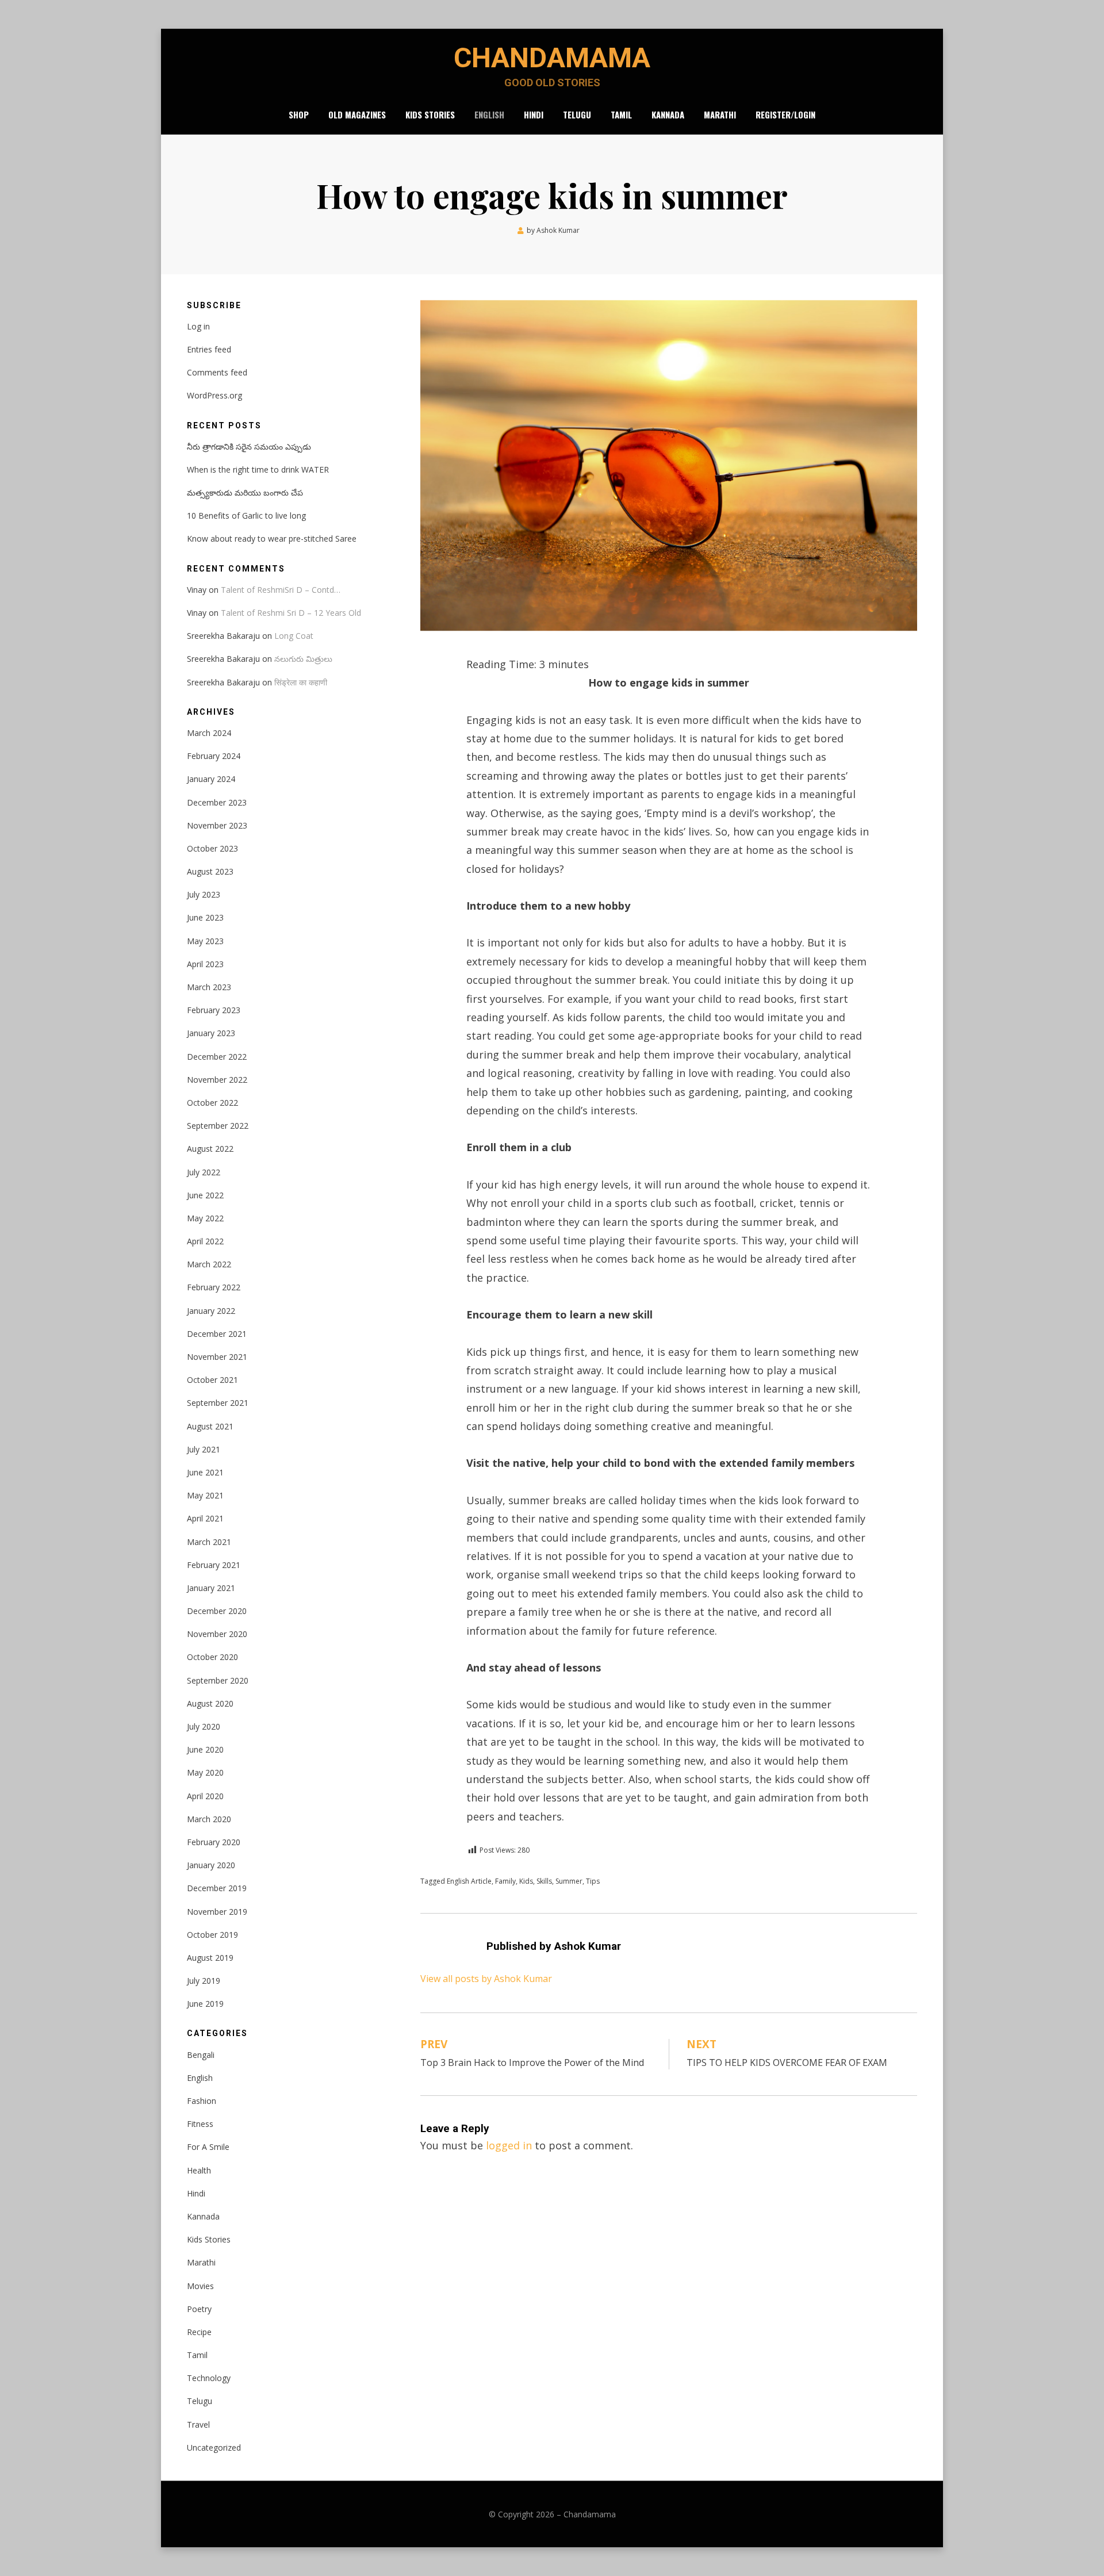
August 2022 (210, 1149)
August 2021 (210, 1426)
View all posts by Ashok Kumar (486, 1979)
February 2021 (214, 1565)
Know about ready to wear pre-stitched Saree (272, 538)
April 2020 (205, 1796)
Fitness (200, 2124)
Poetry (199, 2309)
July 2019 (204, 1981)
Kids (526, 1881)
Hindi (534, 114)
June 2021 (205, 1472)
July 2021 (204, 1449)
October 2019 (212, 1935)
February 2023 (214, 1010)
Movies (200, 2286)
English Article (469, 1881)
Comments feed (217, 372)
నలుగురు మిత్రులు (303, 659)
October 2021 (212, 1380)
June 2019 (205, 2004)
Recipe (199, 2332)
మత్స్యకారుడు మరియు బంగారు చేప (245, 492)
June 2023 (205, 917)
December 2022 (217, 1057)
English (489, 114)
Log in (198, 326)
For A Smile (208, 2147)
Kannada (668, 114)
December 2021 (217, 1334)
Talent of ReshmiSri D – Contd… (281, 590)
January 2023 (211, 1033)
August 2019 (210, 1958)
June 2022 (205, 1195)
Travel (198, 2424)
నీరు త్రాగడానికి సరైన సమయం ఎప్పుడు (249, 446)
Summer (569, 1881)
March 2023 (209, 987)
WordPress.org (214, 395)
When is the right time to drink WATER (258, 469)
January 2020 (211, 1865)
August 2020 (210, 1703)
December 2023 (217, 802)
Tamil (621, 114)
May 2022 (205, 1218)
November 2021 (217, 1357)
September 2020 (218, 1680)
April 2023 (205, 964)
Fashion (202, 2101)
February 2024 (214, 756)
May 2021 (205, 1495)
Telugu (577, 114)
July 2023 (204, 894)
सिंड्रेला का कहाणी (301, 682)
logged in (509, 2145)
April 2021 (205, 1518)
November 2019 (217, 1912)
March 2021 (209, 1542)
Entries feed (209, 349)
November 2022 (217, 1080)
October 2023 (212, 848)
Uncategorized (214, 2447)
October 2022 (212, 1103)
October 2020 (212, 1657)
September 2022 (218, 1126)
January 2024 (211, 779)
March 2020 (209, 1819)
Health (199, 2170)
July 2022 (204, 1172)
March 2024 (209, 733)
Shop (299, 114)
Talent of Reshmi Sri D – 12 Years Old (291, 613)
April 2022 (205, 1241)
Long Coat (294, 636)
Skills (544, 1881)
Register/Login (785, 114)
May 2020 (205, 1772)
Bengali (201, 2055)
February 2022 (214, 1287)
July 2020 (204, 1726)
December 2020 (217, 1611)
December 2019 (217, 1888)
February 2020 (214, 1842)
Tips (593, 1881)
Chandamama (552, 58)
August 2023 (210, 871)
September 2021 (218, 1403)
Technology (209, 2378)
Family (505, 1881)
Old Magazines (357, 114)
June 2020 (205, 1749)
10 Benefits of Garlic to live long (246, 515)
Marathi (720, 114)
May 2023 (205, 941)
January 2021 (211, 1588)
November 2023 (217, 825)
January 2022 (211, 1311)
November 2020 (217, 1634)
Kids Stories (430, 114)
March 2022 (209, 1264)
